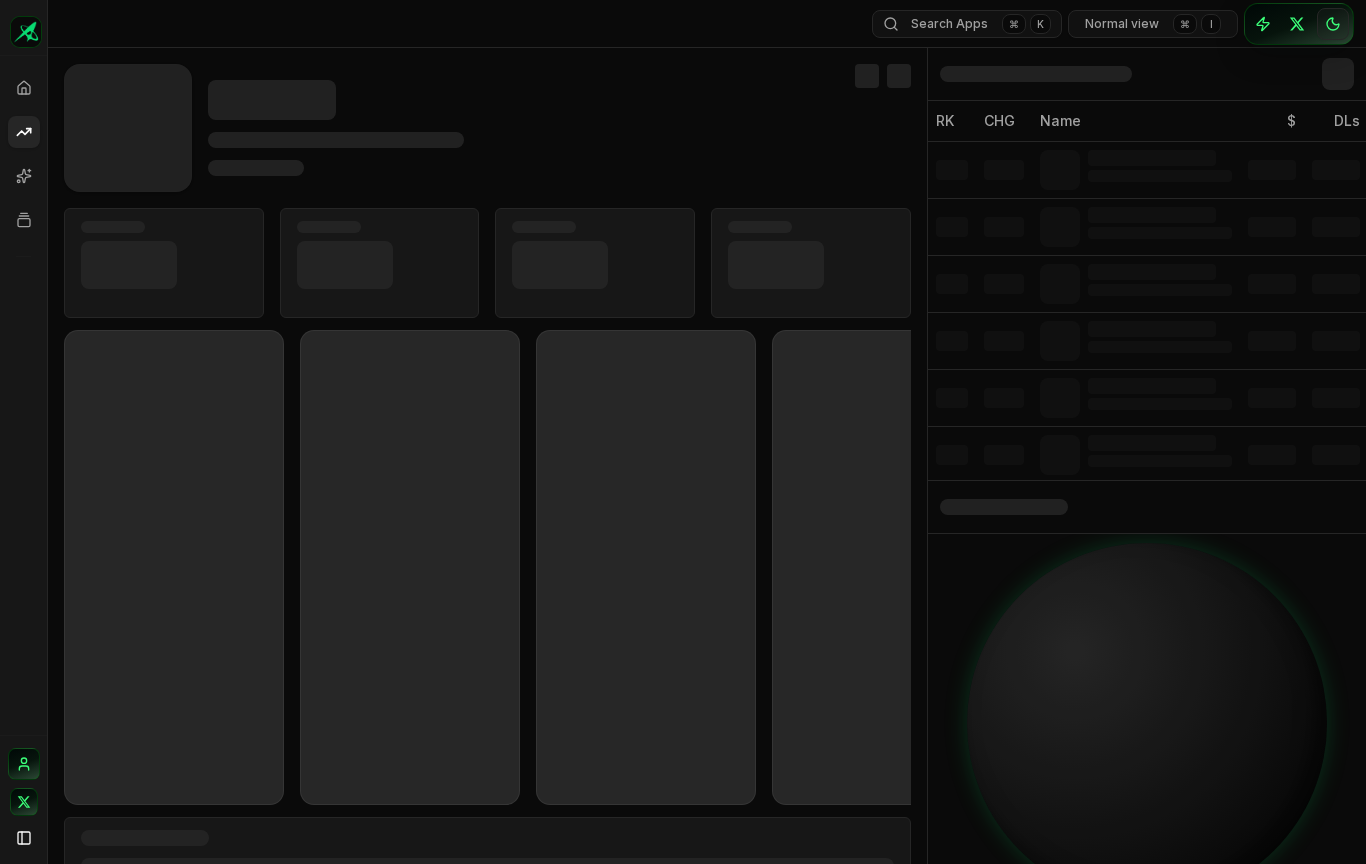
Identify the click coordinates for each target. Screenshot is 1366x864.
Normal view (1149, 23)
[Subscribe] (1263, 24)
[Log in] (24, 764)
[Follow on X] (24, 802)
